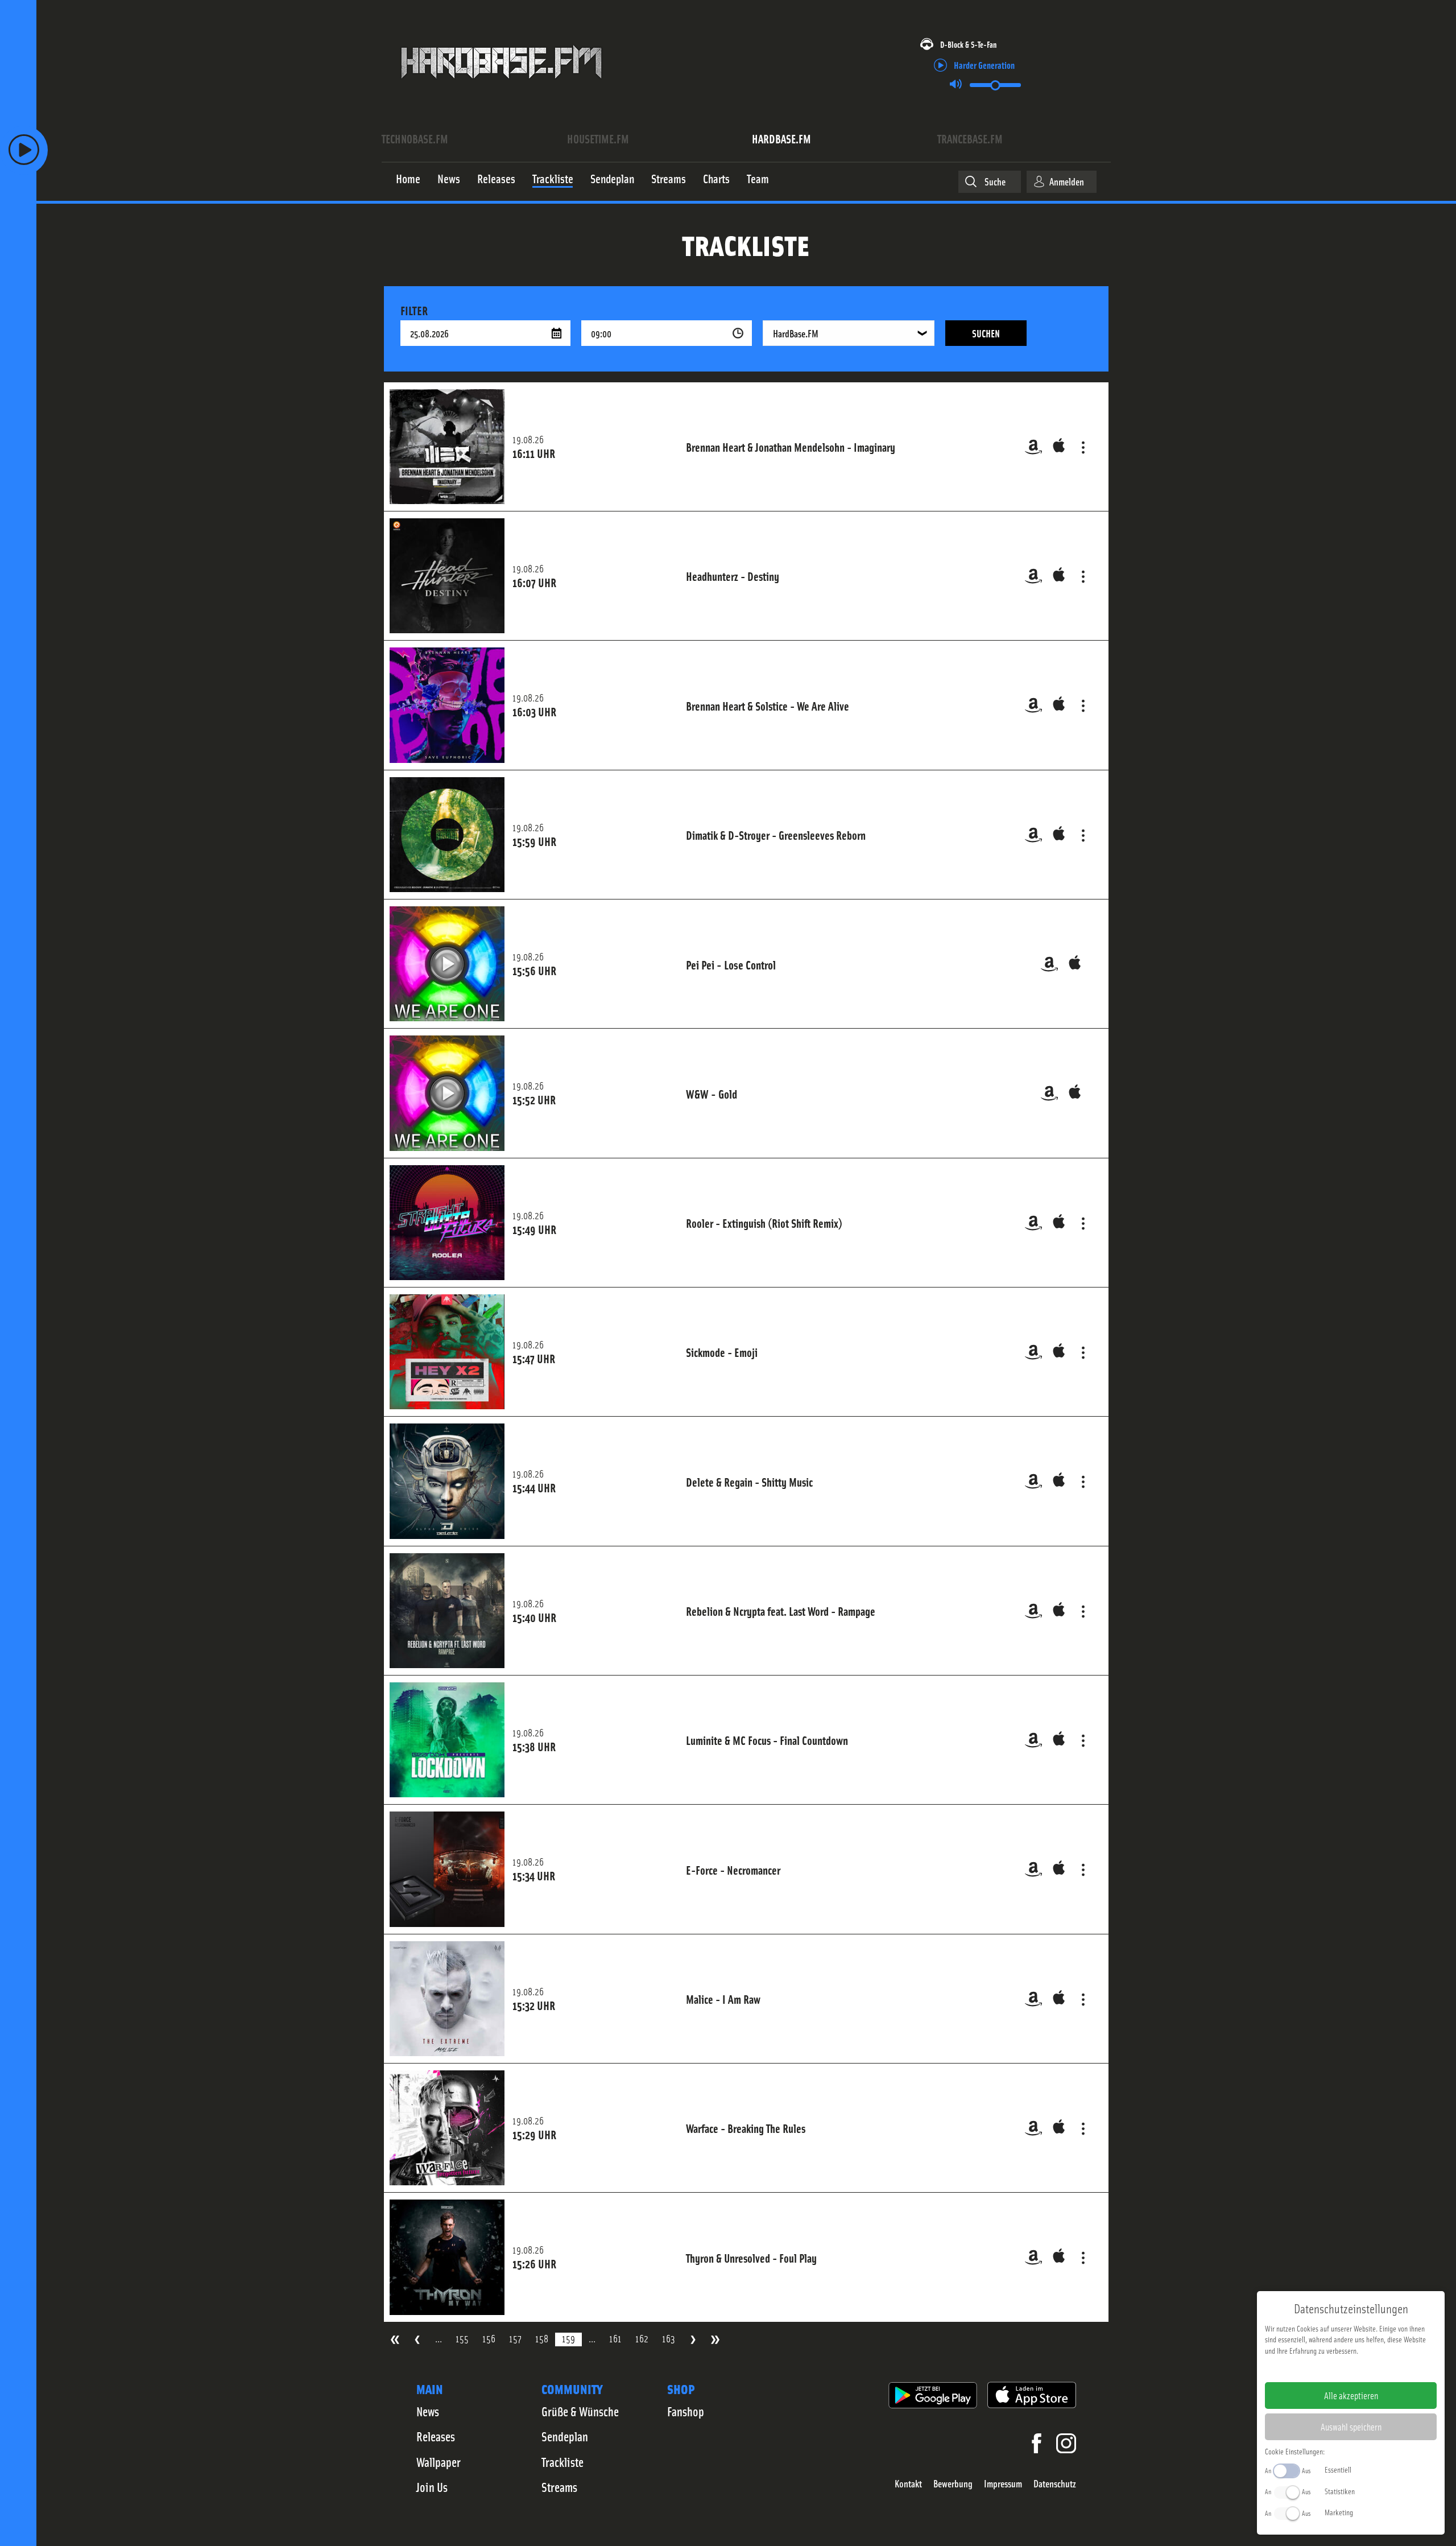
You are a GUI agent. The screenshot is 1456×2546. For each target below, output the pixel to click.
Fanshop (686, 2411)
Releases (436, 2436)
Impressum (1003, 2484)
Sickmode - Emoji (722, 1352)
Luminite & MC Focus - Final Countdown (767, 1740)
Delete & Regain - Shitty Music (749, 1482)
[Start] (395, 2340)
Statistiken (1340, 2491)
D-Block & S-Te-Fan (968, 44)
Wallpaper (439, 2462)
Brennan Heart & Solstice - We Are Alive (768, 705)
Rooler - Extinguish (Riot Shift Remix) (764, 1223)
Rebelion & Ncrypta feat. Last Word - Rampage (781, 1611)
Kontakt (908, 2484)
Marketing (1339, 2512)
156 (489, 2339)
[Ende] (715, 2340)
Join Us (432, 2487)
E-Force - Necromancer (733, 1870)
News (428, 2411)
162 (642, 2339)
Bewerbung (953, 2484)
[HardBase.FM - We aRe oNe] (501, 87)
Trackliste (562, 2462)
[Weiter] (693, 2340)
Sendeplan (565, 2436)
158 (542, 2339)
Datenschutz (1055, 2484)
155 (462, 2339)
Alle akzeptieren (1351, 2395)
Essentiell (1338, 2469)
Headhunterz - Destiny (733, 576)
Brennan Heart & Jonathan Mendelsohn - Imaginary (791, 447)
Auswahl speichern (1351, 2427)
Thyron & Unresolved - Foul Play (751, 2258)
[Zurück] (417, 2340)
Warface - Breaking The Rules (746, 2128)
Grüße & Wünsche (580, 2411)
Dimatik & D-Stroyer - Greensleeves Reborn (776, 835)
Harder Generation (984, 65)
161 (615, 2339)
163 (669, 2339)
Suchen (986, 333)
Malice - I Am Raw (723, 1999)
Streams (559, 2487)
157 (515, 2339)
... (439, 2339)
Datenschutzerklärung (1370, 2368)
